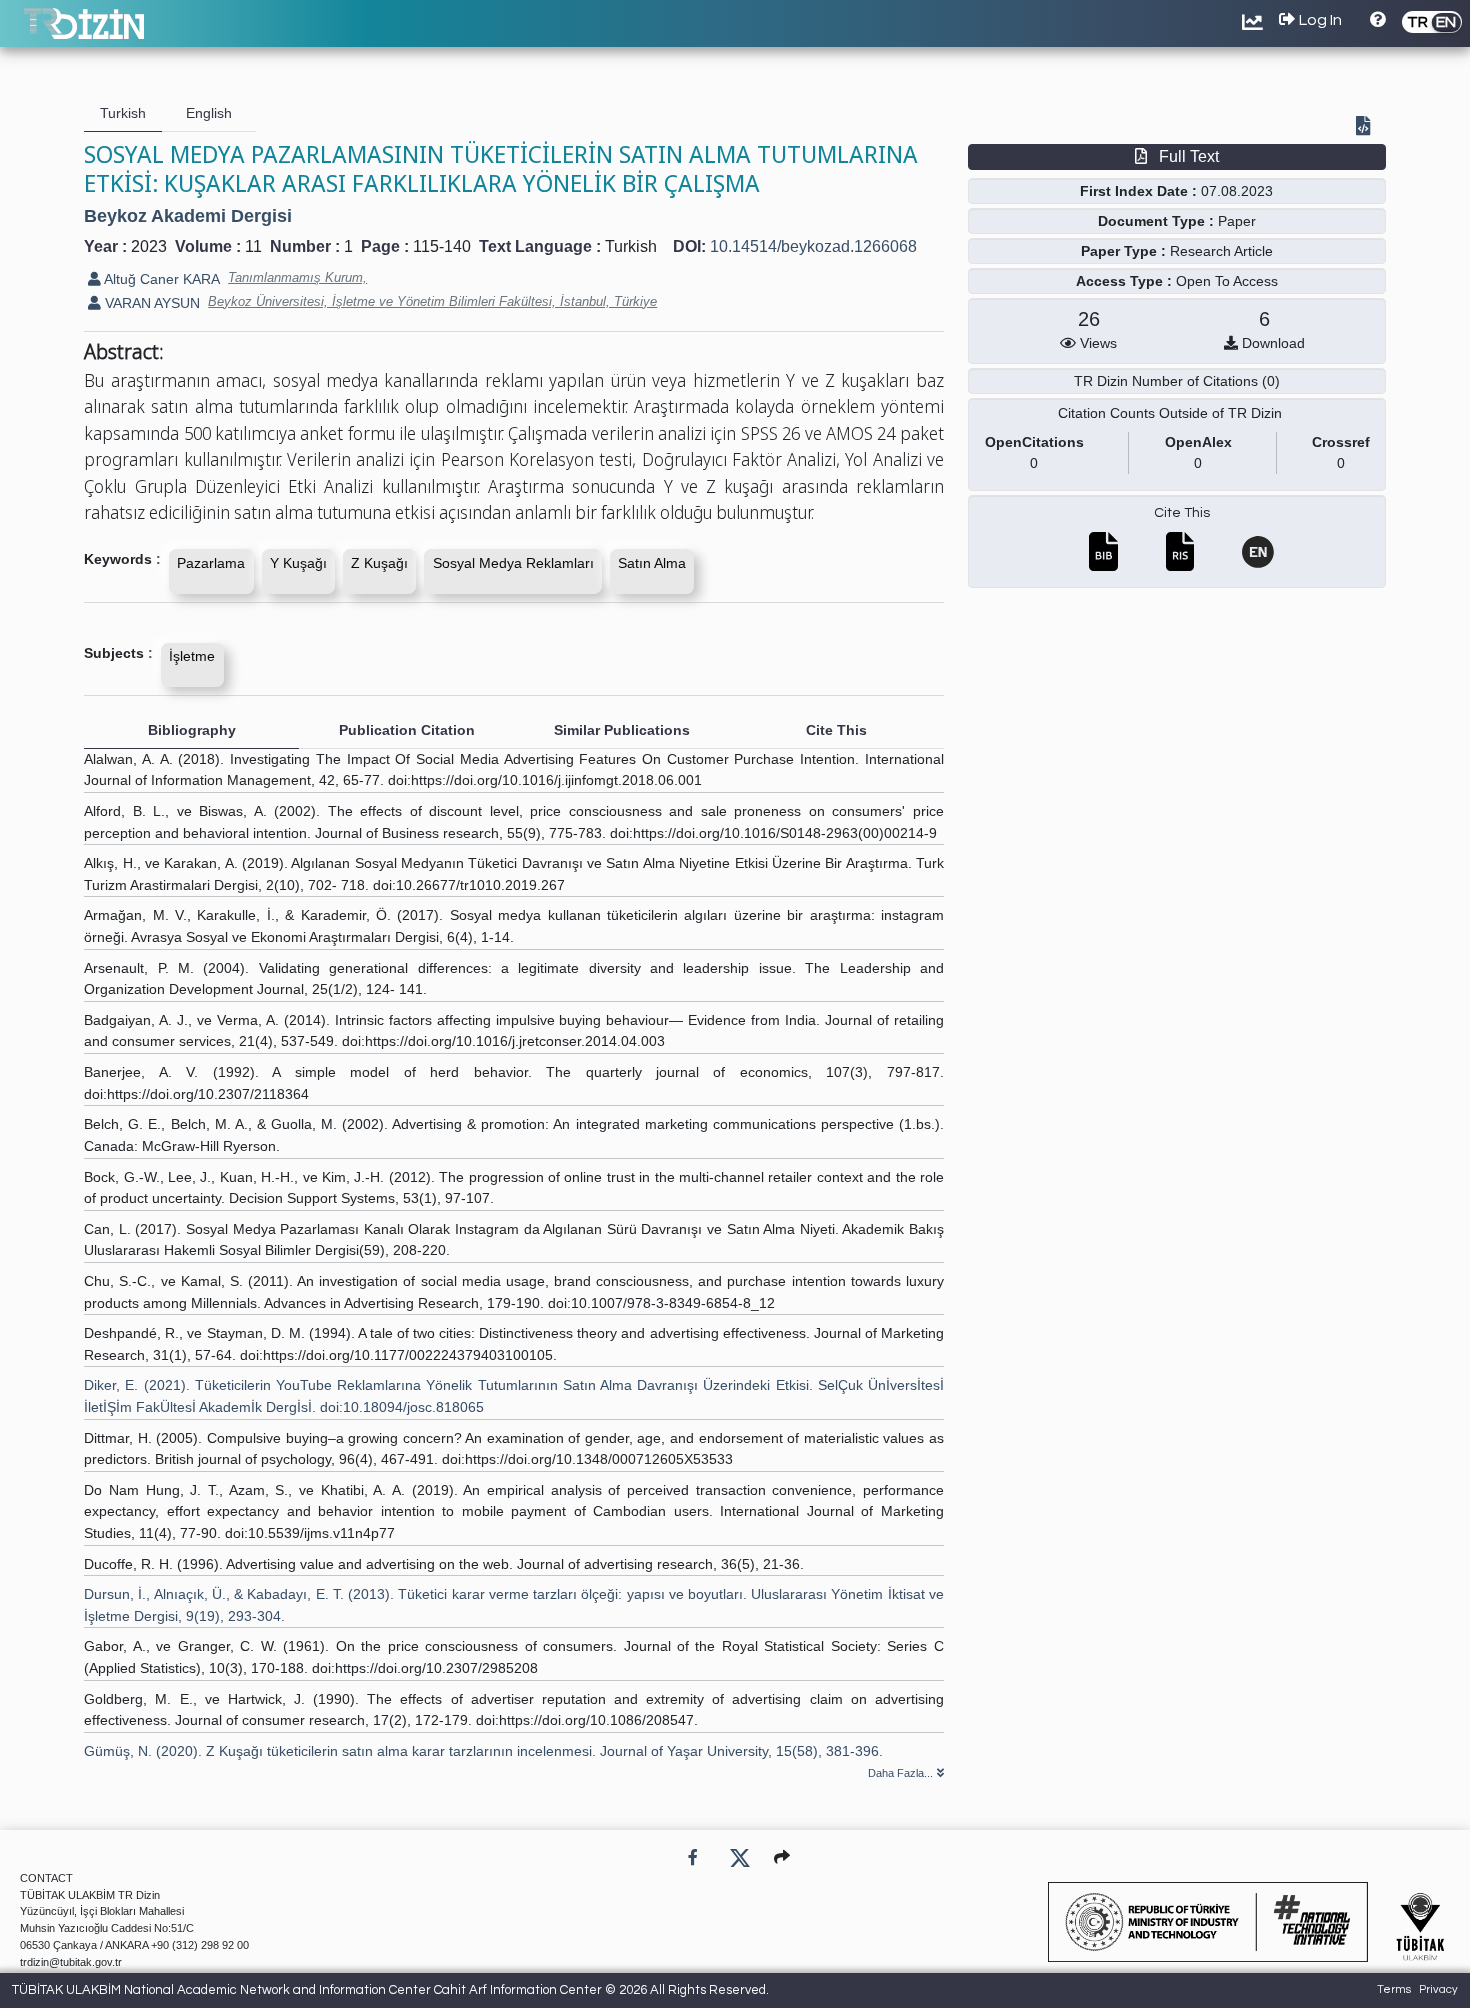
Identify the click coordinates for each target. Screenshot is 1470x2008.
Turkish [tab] (123, 113)
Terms (1394, 1989)
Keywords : (122, 559)
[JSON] (1367, 128)
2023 (149, 246)
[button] (782, 1857)
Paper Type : (1123, 251)
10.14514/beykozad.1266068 (813, 246)
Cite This (1182, 513)
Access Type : (1124, 281)
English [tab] (209, 113)
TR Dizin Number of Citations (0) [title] (1177, 381)
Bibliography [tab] (192, 730)
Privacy (1438, 1989)
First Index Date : (1138, 191)
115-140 (442, 246)
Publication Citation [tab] (407, 730)
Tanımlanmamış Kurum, (297, 277)
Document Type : (1156, 221)
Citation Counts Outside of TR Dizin (1170, 413)
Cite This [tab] (836, 730)
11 (253, 246)
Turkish (631, 246)
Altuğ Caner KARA (160, 279)
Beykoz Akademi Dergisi (188, 216)
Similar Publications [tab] (622, 730)
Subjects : (118, 653)
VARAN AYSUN (150, 303)
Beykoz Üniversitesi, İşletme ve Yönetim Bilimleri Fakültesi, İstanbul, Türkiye (432, 301)
